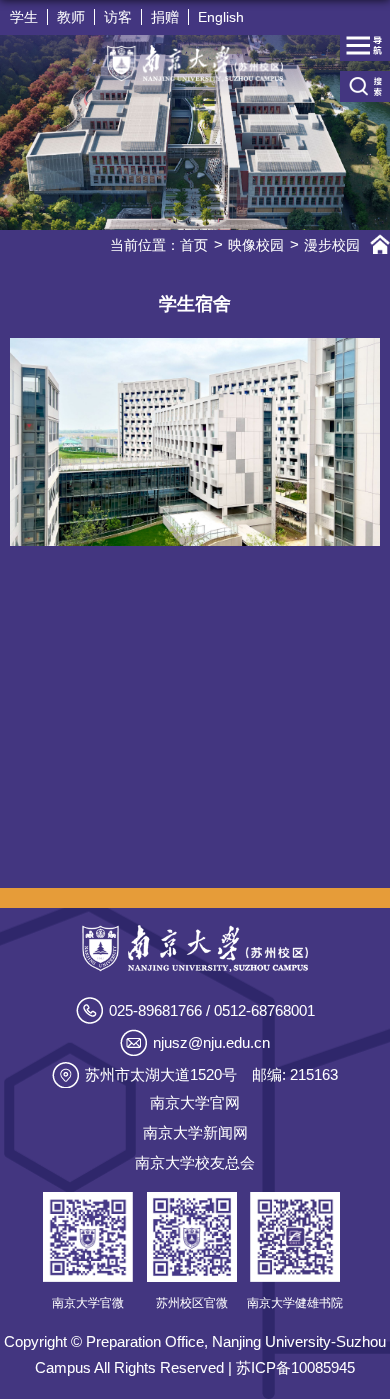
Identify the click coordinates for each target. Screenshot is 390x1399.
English (221, 17)
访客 (118, 17)
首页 (194, 245)
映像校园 (256, 245)
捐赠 (165, 17)
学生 (24, 17)
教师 (71, 17)
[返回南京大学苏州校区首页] (195, 63)
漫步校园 (332, 245)
